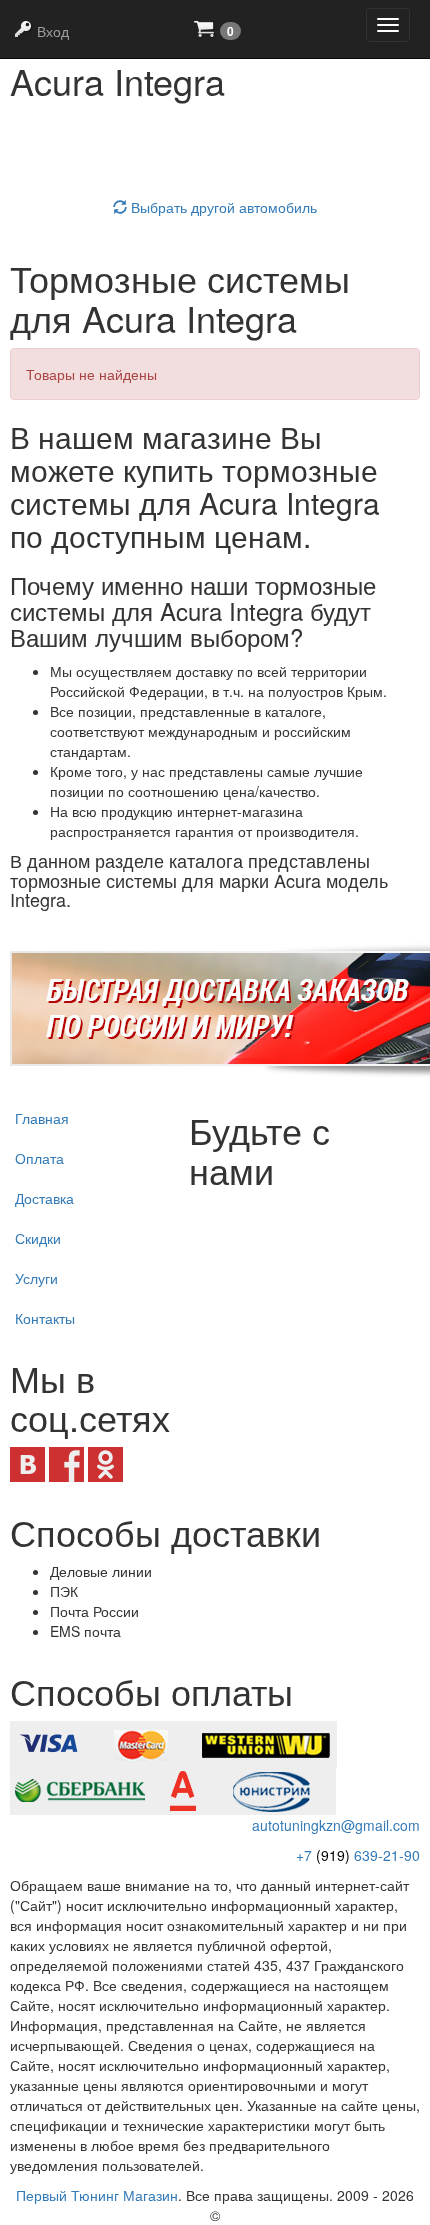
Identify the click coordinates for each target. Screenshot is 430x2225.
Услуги (36, 1278)
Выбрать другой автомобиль (222, 207)
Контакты (45, 1318)
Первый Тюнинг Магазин (97, 2195)
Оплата (39, 1158)
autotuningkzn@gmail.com (336, 1825)
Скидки (38, 1238)
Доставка (44, 1198)
